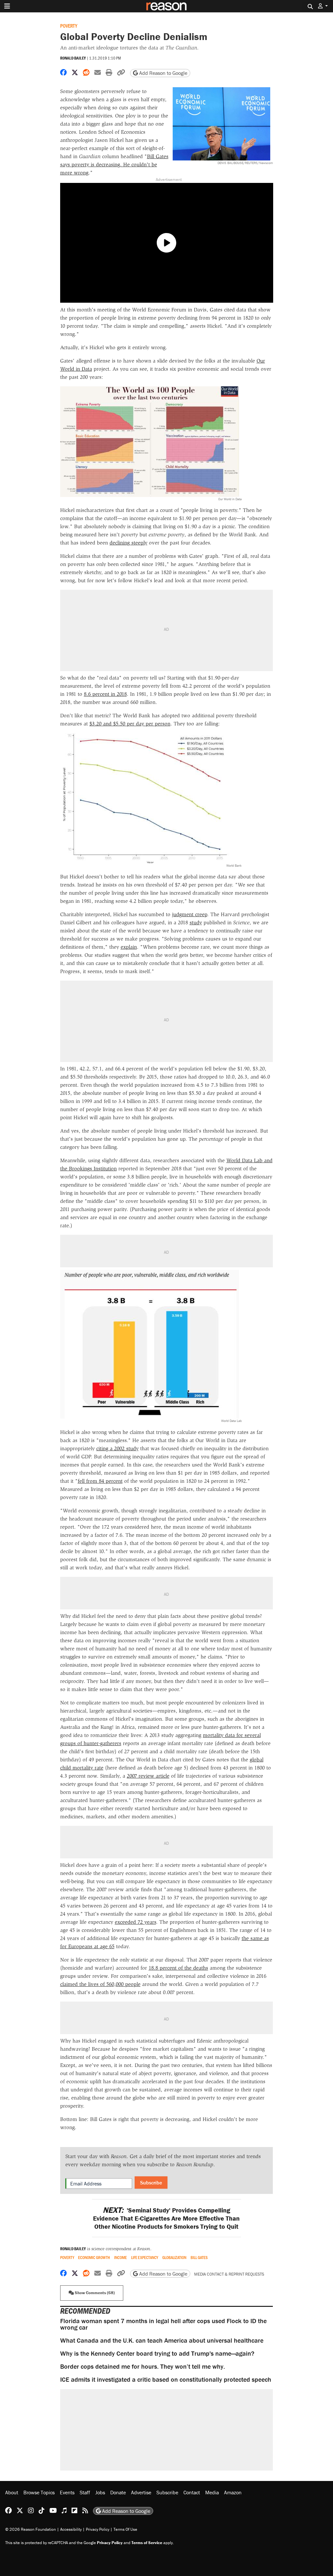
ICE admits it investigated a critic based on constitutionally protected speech (166, 2379)
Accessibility (71, 2529)
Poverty (69, 26)
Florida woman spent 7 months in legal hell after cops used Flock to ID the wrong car (163, 2324)
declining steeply (128, 543)
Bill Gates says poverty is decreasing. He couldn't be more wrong (114, 165)
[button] (323, 6)
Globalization (174, 2258)
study (196, 923)
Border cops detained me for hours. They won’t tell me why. (143, 2366)
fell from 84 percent (100, 1481)
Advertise (141, 2492)
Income (120, 2258)
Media (212, 2492)
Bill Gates (199, 2258)
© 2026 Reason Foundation (31, 2529)
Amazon (233, 2492)
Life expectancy (145, 2258)
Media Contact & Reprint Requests (229, 2274)
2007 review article (148, 1776)
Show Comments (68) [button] (94, 2293)
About (12, 2492)
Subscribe (151, 2183)
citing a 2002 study (117, 1448)
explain (129, 947)
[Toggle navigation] (7, 6)
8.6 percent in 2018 (105, 694)
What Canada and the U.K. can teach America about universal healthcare (162, 2340)
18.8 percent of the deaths (178, 1968)
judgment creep (190, 914)
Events (67, 2492)
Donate (118, 2492)
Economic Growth (94, 2258)
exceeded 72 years (135, 1922)
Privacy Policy (98, 2529)
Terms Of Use (125, 2529)
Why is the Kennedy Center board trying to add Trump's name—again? (157, 2353)
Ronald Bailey (73, 58)
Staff (85, 2492)
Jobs (100, 2492)
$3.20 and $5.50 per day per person (130, 724)
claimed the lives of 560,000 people (100, 1984)
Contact (192, 2492)
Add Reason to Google (163, 73)
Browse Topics (39, 2492)
